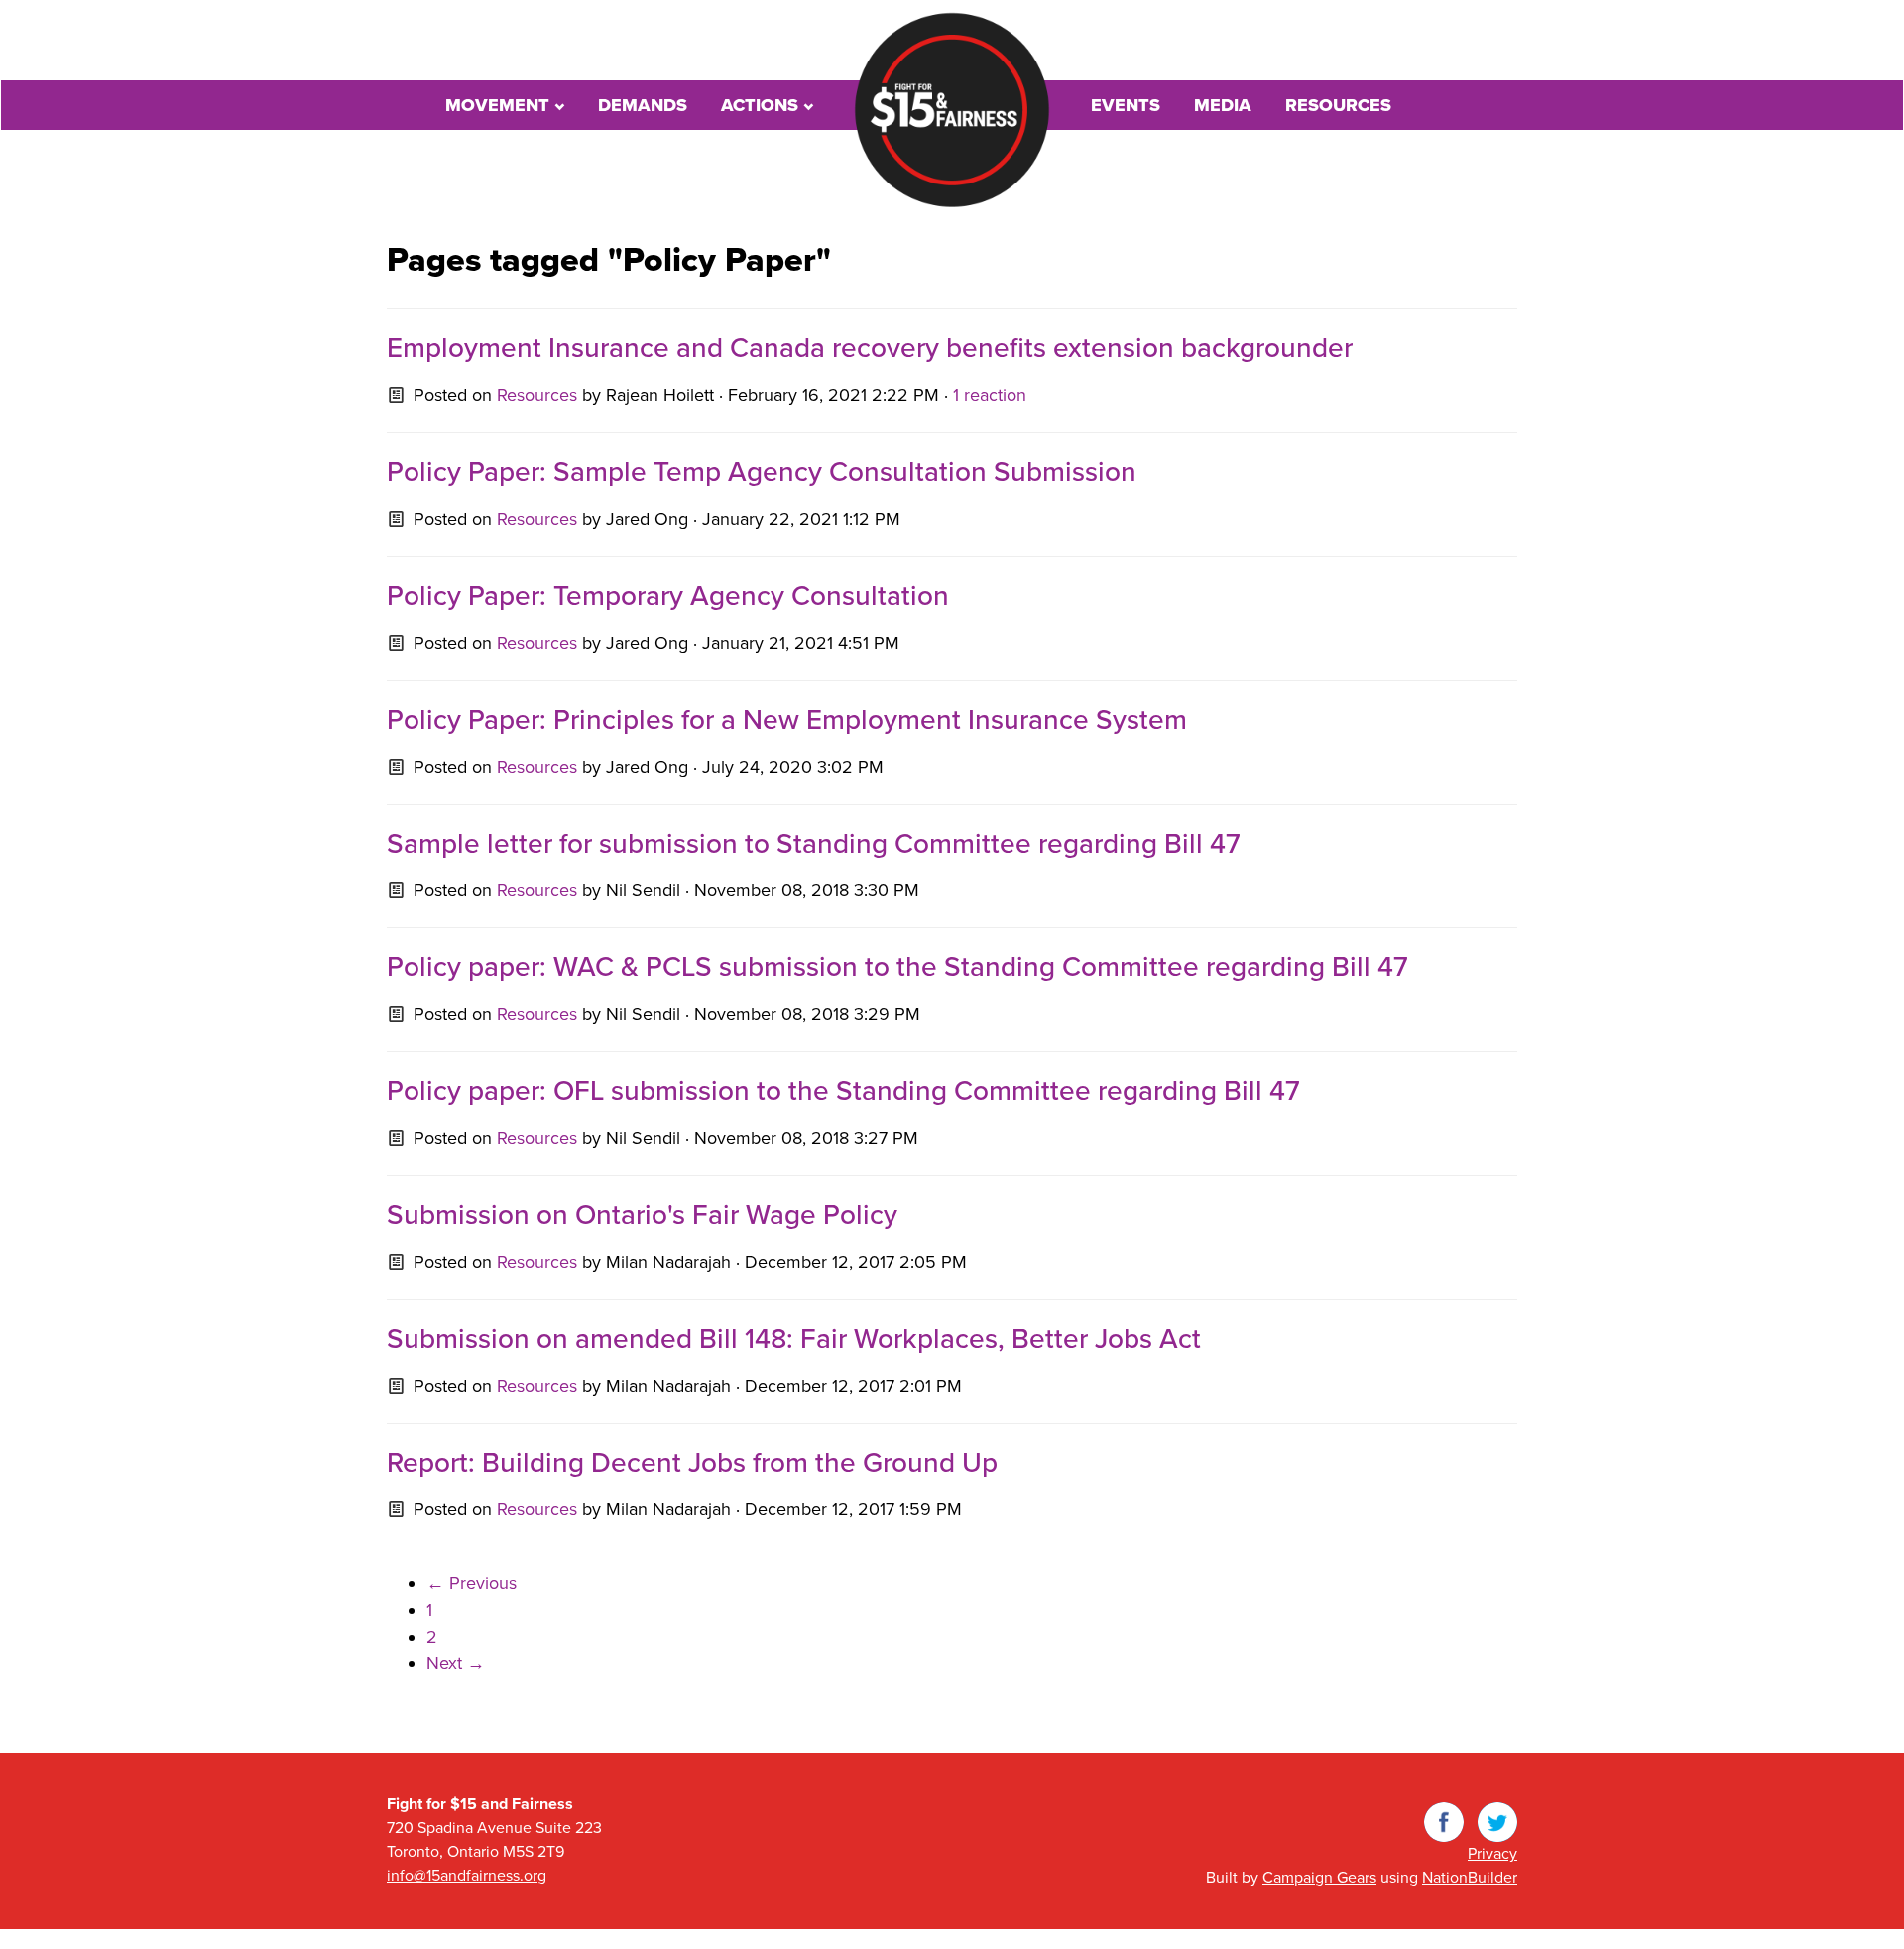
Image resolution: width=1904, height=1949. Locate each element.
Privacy (1492, 1854)
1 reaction (990, 395)
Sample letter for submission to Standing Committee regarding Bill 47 (814, 844)
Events (1126, 105)
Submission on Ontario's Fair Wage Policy (642, 1215)
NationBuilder (1470, 1878)
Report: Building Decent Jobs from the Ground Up (692, 1463)
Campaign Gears (1319, 1878)
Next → (456, 1663)
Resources (1338, 105)
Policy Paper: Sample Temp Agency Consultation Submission (762, 472)
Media (1223, 105)
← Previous (472, 1583)
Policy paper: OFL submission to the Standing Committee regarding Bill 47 (843, 1091)
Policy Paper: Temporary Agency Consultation (668, 596)
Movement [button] (500, 105)
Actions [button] (762, 105)
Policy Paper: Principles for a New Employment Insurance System (787, 720)
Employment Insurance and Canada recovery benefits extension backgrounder (870, 348)
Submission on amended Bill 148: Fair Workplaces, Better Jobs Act (794, 1339)
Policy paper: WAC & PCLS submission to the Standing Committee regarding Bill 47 (897, 967)
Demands (643, 105)
